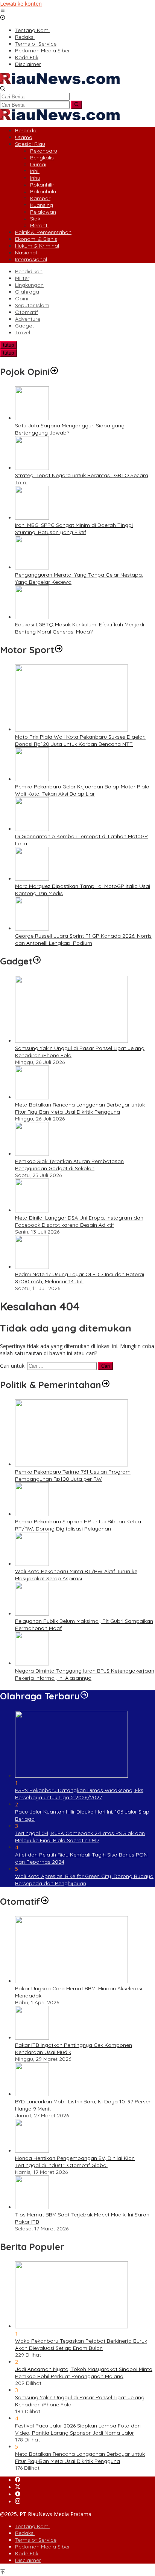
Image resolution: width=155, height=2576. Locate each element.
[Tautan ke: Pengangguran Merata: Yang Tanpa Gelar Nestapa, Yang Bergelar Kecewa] (32, 567)
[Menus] (3, 11)
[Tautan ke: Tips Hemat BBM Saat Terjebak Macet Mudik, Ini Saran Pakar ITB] (32, 2207)
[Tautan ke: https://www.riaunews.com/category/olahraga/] (84, 1696)
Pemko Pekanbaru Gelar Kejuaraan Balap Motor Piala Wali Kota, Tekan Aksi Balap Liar (82, 790)
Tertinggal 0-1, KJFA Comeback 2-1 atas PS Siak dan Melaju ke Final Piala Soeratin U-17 (80, 1837)
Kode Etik (27, 2553)
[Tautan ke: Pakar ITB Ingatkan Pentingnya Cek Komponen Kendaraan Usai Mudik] (32, 2038)
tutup (8, 345)
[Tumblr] (18, 2494)
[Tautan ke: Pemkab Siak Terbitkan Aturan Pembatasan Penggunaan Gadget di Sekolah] (32, 1154)
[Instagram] (18, 2502)
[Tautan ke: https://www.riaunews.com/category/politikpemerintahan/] (106, 1385)
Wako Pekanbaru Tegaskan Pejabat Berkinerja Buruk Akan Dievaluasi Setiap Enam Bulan (81, 2344)
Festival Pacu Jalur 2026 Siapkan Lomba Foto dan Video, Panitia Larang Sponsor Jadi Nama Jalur (78, 2429)
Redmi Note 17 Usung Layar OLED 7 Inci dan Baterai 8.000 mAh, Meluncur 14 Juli (80, 1278)
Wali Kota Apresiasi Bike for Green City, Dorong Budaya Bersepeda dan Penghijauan (84, 1880)
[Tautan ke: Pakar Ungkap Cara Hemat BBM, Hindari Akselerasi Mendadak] (71, 1981)
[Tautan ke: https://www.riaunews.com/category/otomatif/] (45, 1901)
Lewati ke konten (21, 4)
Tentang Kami (32, 2526)
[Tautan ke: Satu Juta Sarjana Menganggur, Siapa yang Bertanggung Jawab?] (32, 418)
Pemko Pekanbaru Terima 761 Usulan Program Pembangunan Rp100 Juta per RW (73, 1475)
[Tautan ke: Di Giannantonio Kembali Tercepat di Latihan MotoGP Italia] (32, 829)
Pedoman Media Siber (43, 2547)
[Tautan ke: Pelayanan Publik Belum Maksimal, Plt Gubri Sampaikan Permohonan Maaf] (32, 1614)
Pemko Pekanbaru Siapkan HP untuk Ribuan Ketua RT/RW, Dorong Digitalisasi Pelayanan (78, 1525)
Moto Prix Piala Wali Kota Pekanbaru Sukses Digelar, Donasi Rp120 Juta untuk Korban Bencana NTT (80, 740)
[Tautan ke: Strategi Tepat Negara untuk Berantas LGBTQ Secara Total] (32, 468)
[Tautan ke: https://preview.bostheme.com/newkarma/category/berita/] (37, 961)
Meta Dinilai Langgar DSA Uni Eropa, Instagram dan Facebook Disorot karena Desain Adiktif (79, 1221)
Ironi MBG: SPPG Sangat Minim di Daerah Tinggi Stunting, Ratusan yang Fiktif (74, 529)
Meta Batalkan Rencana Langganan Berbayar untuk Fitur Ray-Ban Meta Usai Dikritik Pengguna (80, 1108)
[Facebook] (18, 2480)
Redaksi (25, 2533)
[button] (77, 105)
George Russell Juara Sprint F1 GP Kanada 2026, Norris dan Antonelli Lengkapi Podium (83, 939)
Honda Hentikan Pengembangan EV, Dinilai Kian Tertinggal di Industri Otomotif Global (75, 2162)
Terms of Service (36, 2540)
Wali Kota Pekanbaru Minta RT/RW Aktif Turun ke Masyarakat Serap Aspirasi (76, 1575)
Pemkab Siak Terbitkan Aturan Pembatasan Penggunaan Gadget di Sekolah (69, 1165)
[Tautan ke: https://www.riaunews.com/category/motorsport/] (59, 650)
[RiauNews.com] (60, 82)
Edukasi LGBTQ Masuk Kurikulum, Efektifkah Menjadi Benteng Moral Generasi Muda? (80, 628)
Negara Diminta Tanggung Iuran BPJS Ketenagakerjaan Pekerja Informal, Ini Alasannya (85, 1674)
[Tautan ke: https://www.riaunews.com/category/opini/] (54, 372)
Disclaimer (28, 2560)
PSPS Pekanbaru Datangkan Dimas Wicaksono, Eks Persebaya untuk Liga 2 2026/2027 (79, 1794)
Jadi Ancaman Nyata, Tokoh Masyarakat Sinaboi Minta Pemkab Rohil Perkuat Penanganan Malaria (84, 2373)
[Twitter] (18, 2487)
